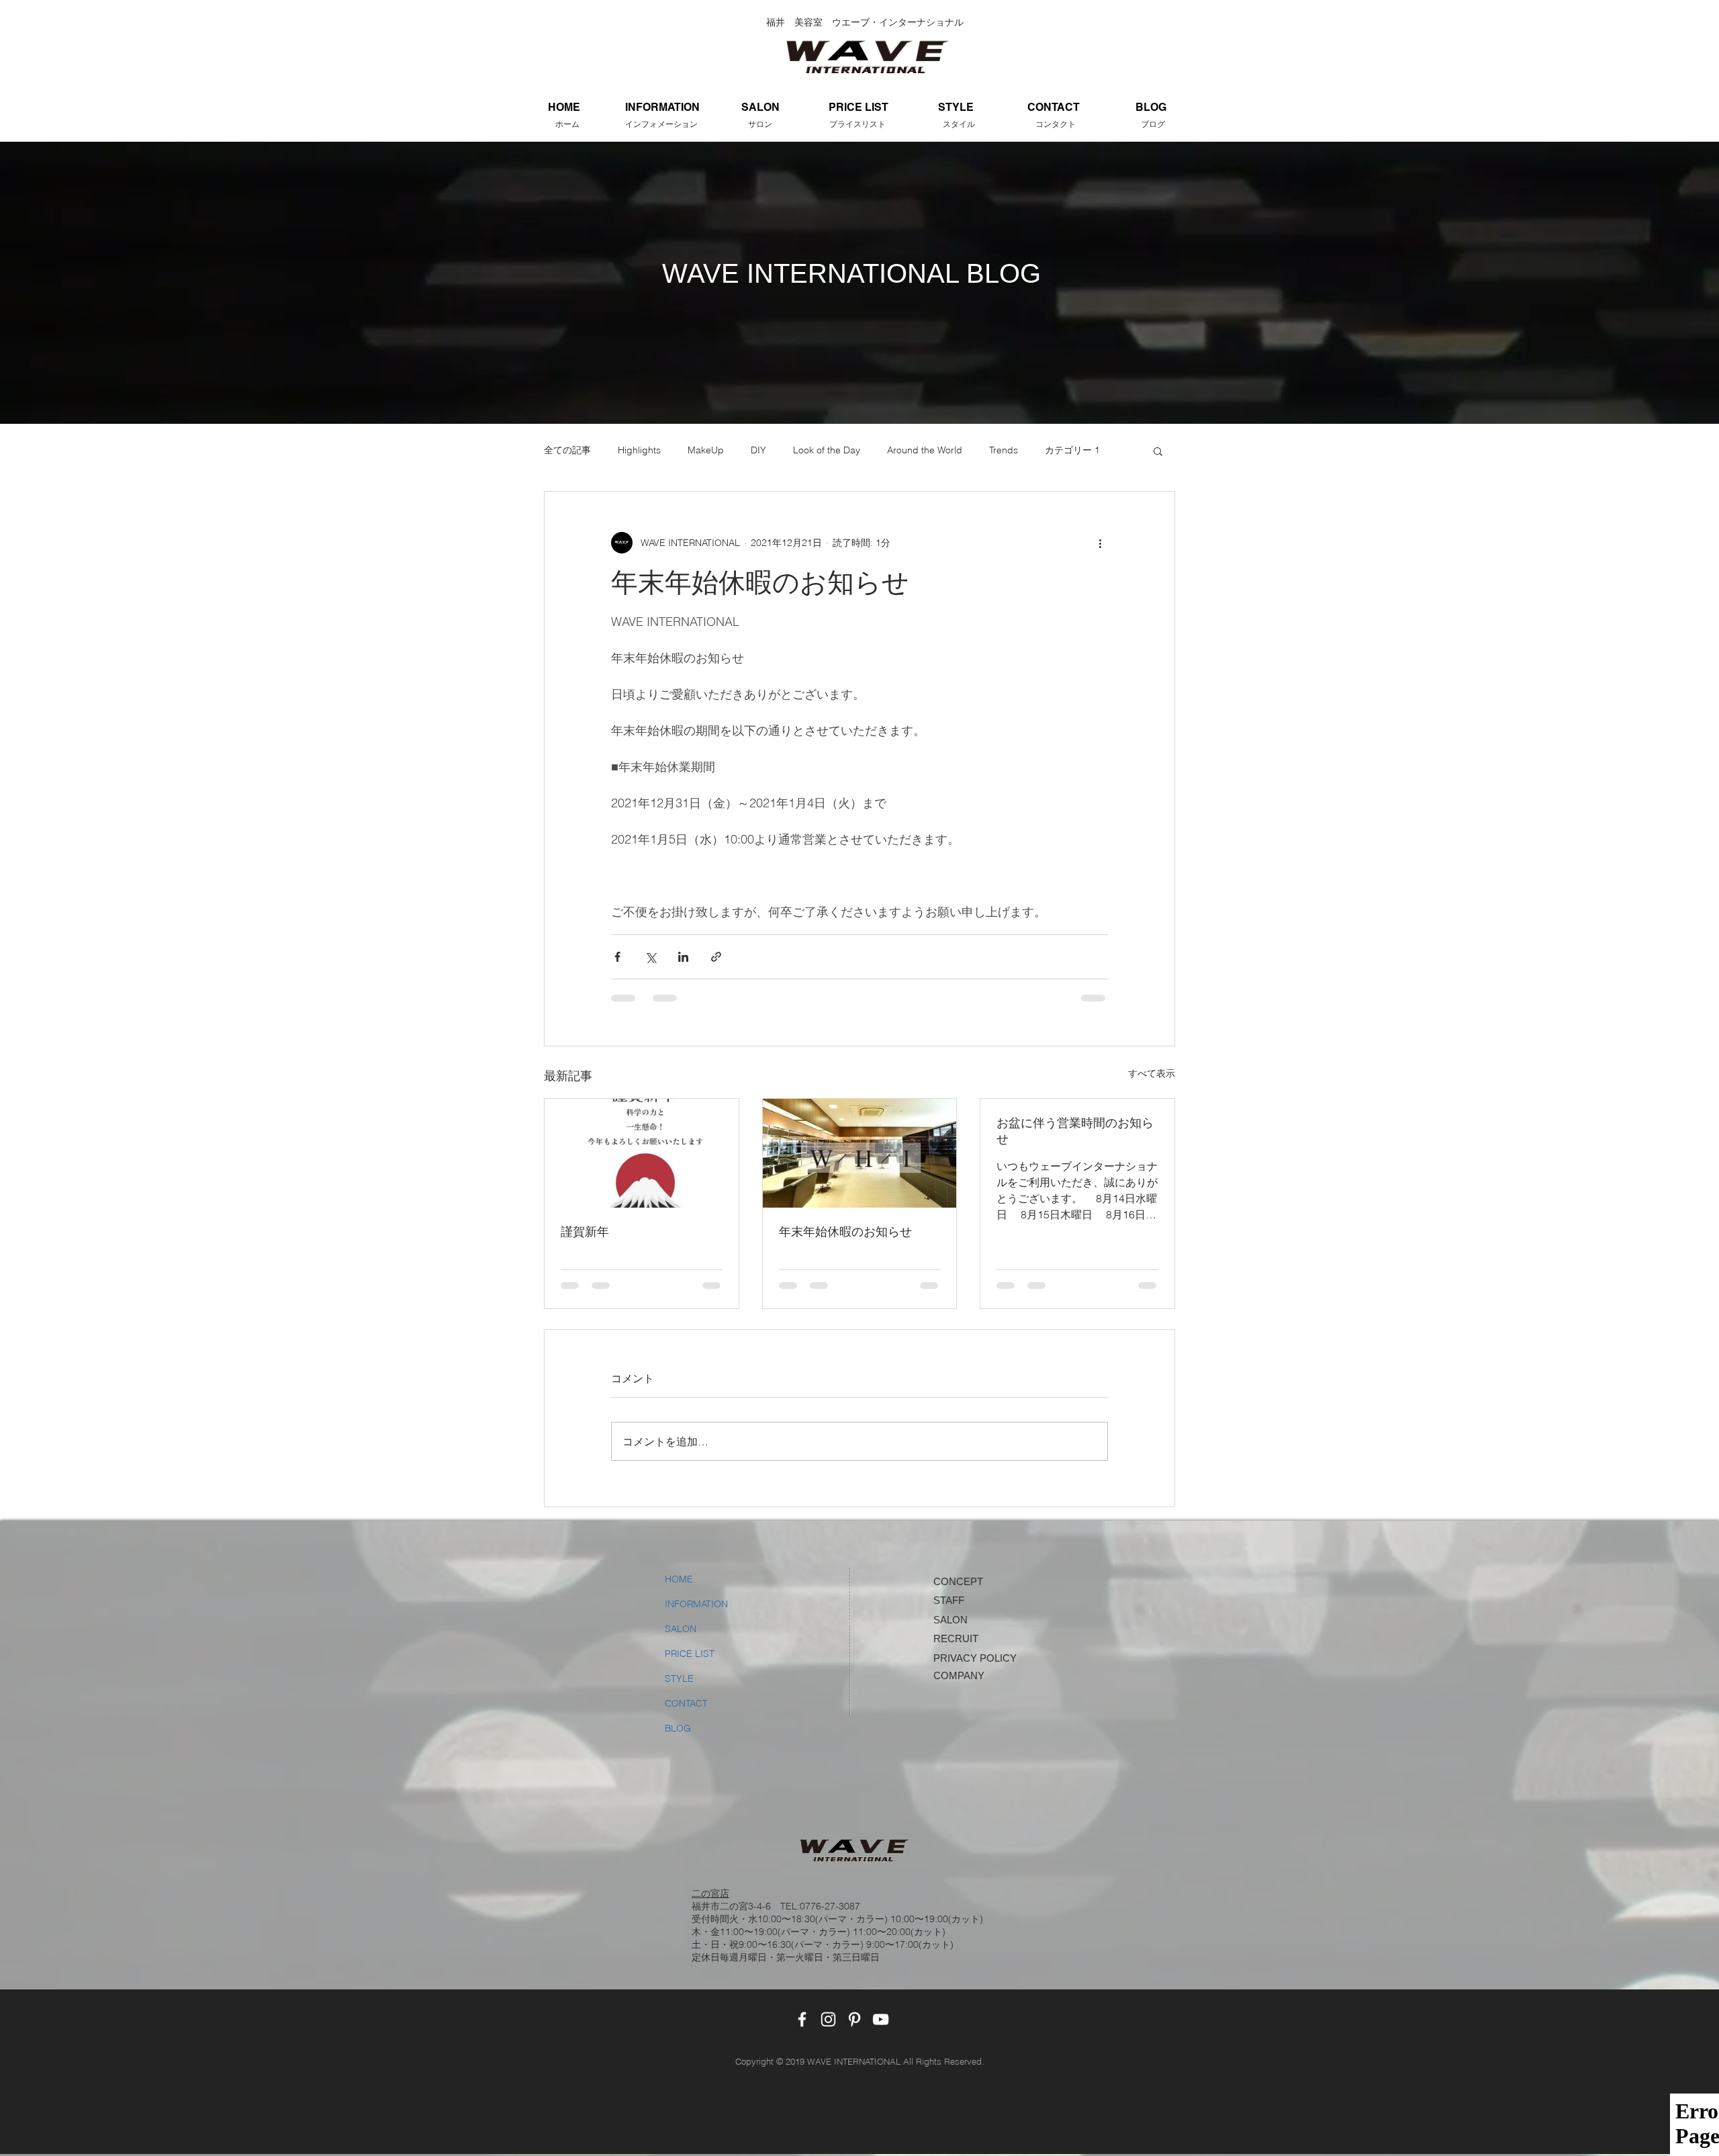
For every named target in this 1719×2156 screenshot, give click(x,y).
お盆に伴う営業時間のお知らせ (1075, 1131)
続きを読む (1068, 450)
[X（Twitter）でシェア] (650, 957)
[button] (1158, 451)
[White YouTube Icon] (881, 2019)
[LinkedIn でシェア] (683, 957)
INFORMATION (696, 1604)
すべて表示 (1152, 1073)
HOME (679, 1579)
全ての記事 (567, 450)
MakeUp (706, 450)
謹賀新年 (585, 1232)
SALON (681, 1629)
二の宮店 (710, 1893)
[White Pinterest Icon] (854, 2019)
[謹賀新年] (642, 1153)
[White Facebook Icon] (802, 2019)
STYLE (679, 1678)
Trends (1004, 450)
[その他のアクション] (1100, 543)
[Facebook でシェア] (617, 957)
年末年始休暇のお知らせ (845, 1232)
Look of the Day (827, 450)
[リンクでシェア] (716, 957)
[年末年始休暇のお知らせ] (860, 1153)
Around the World (925, 450)
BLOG (678, 1728)
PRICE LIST (690, 1654)
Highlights (639, 450)
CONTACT (686, 1703)
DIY (758, 450)
